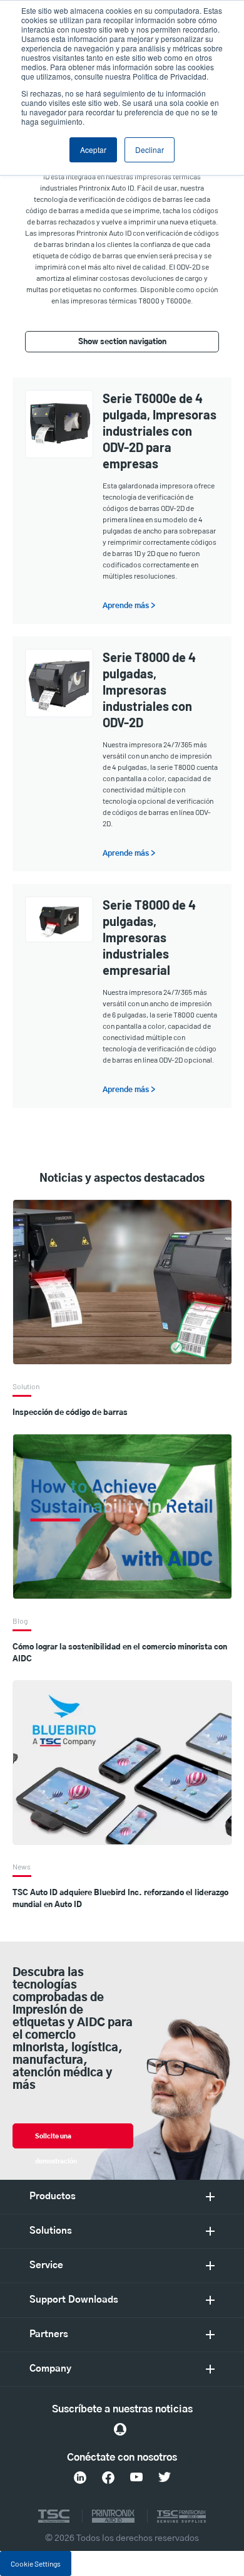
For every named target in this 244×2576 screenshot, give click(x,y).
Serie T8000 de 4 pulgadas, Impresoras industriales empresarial (149, 937)
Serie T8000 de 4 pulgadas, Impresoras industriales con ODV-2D (149, 690)
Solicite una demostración (56, 2141)
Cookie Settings (36, 2563)
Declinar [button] (150, 150)
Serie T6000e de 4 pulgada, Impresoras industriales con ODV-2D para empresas (160, 431)
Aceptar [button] (93, 150)
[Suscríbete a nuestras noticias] (120, 2429)
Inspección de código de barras (70, 1412)
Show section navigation (122, 342)
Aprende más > (129, 606)
